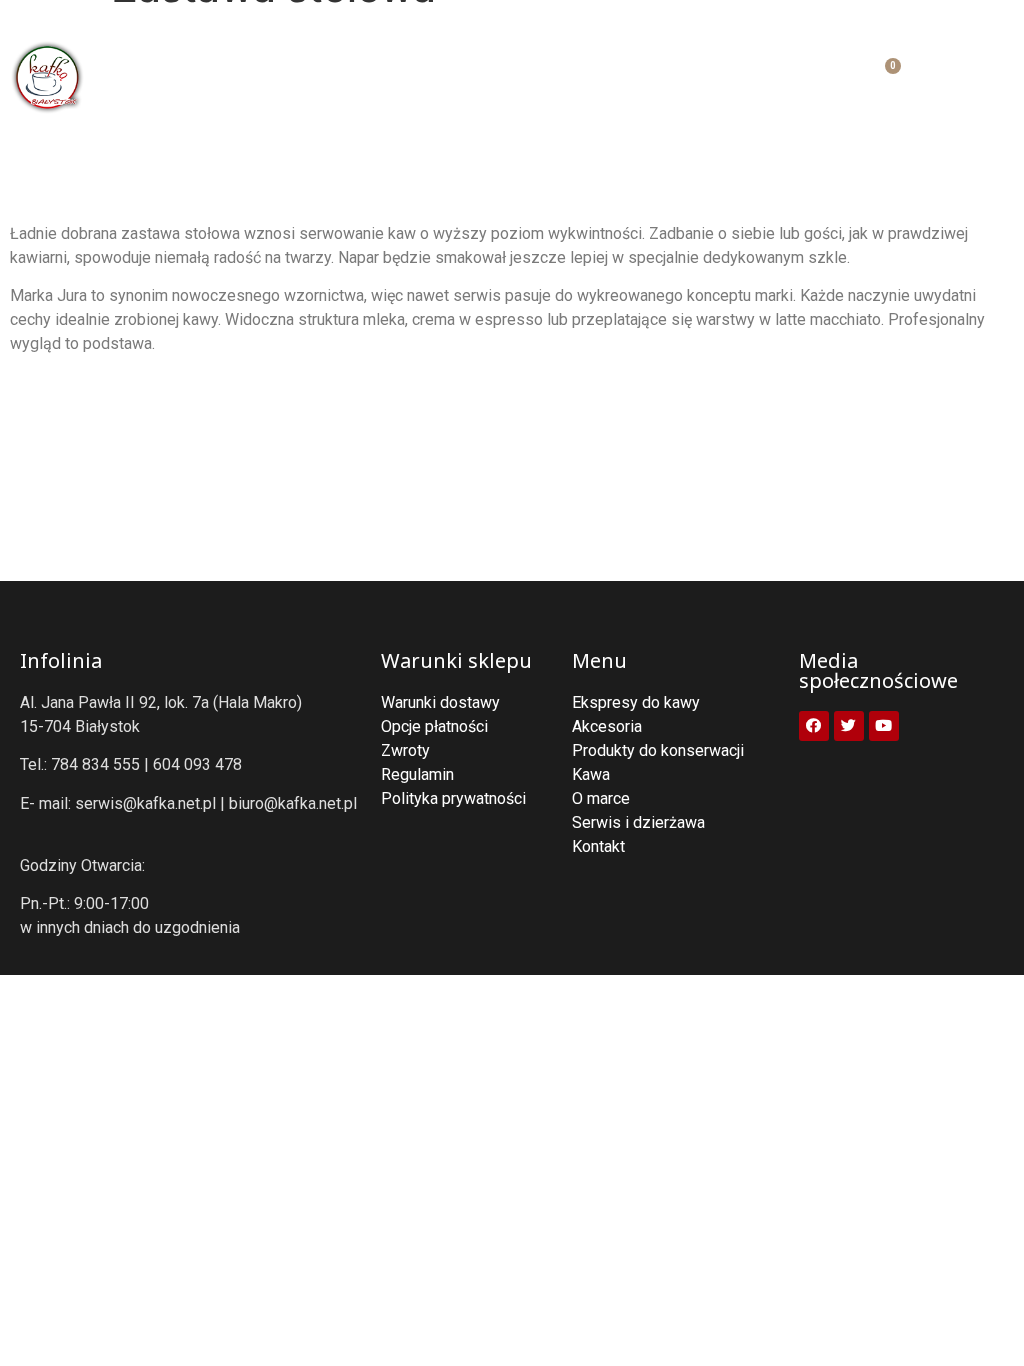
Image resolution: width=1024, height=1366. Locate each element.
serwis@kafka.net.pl (145, 803)
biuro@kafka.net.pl (293, 803)
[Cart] (881, 77)
